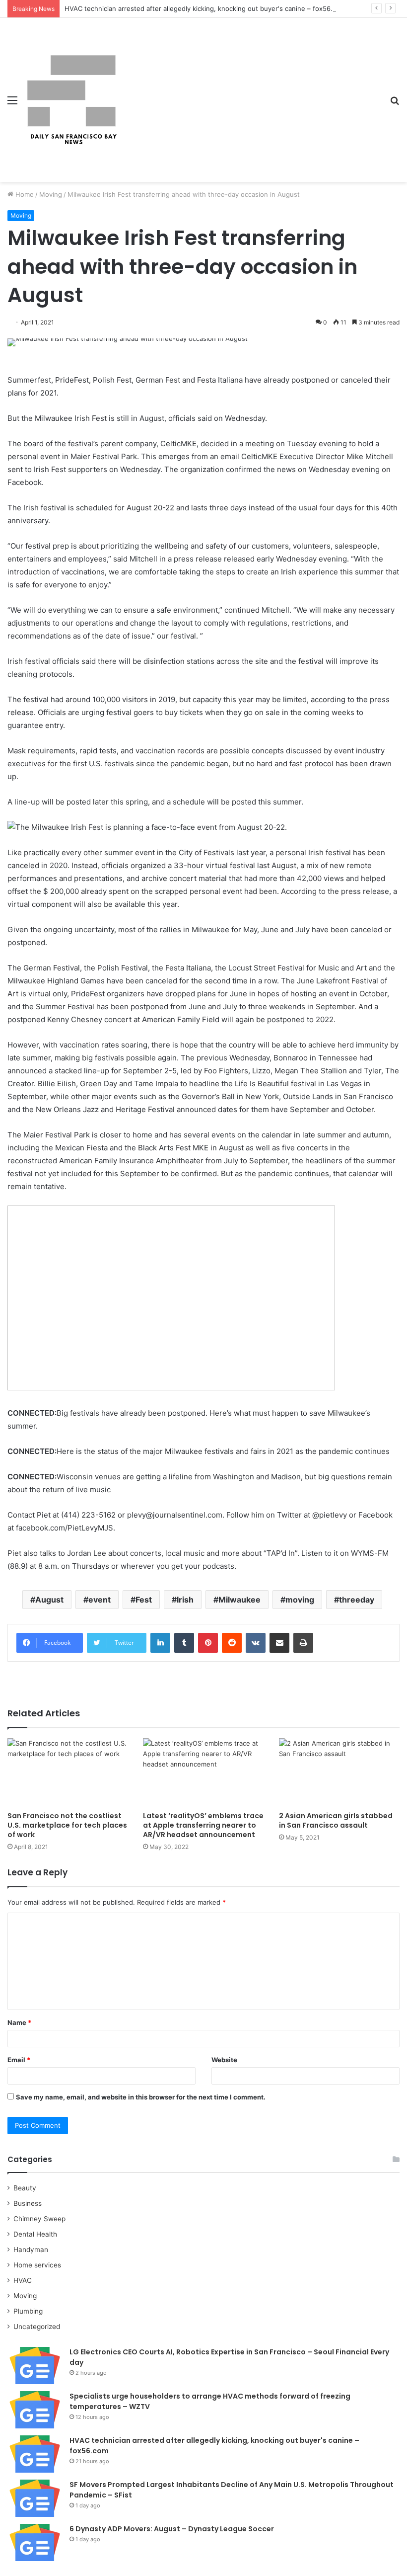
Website (224, 2060)
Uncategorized (37, 2327)
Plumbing (28, 2311)
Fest (144, 1600)
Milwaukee (239, 1600)
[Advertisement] (251, 92)
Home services (37, 2265)
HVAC (23, 2280)
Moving (51, 194)
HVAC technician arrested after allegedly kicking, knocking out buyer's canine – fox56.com (205, 8)
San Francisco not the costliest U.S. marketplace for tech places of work (67, 1825)
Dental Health (35, 2234)
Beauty (25, 2188)
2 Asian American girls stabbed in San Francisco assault (336, 1820)
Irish (185, 1600)
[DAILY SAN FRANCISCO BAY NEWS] (72, 100)
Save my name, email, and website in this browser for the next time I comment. (141, 2097)
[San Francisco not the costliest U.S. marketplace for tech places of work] (68, 1772)
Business (28, 2203)
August (49, 1600)
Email (19, 2060)
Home (24, 194)
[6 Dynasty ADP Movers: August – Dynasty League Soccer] (35, 2542)
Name (19, 2022)
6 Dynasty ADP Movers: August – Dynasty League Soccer (172, 2529)
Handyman (31, 2250)
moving (300, 1600)
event (100, 1600)
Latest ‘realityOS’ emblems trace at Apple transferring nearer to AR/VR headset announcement (203, 1825)
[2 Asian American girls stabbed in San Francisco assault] (339, 1772)
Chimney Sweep (39, 2219)
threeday (357, 1600)
